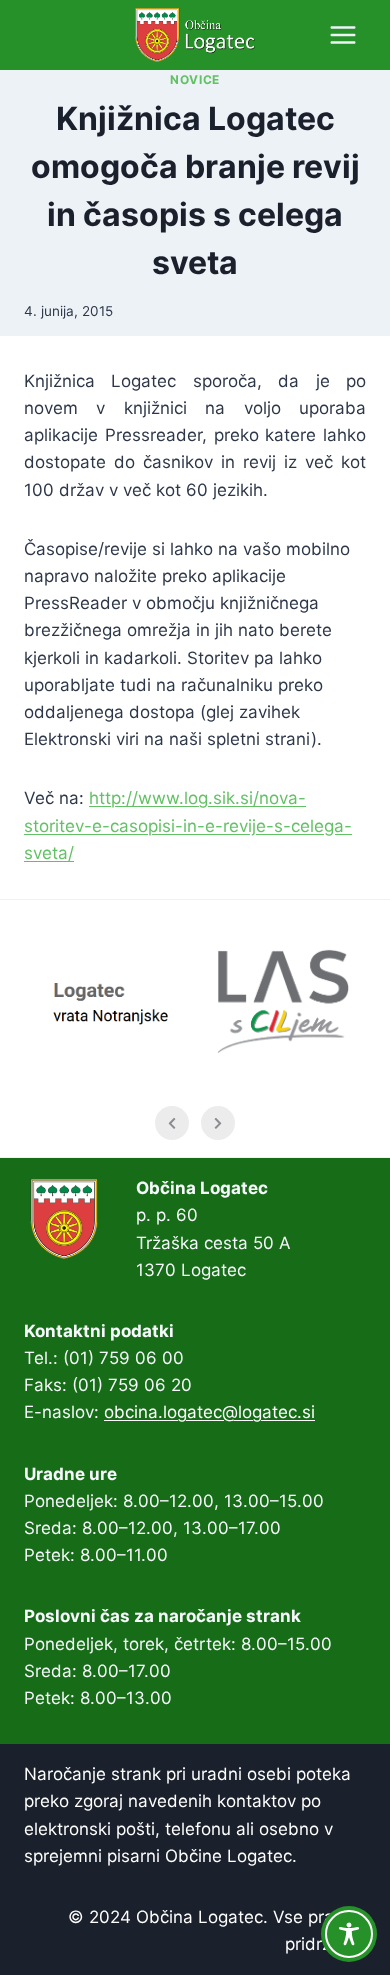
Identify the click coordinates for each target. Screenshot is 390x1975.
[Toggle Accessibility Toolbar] (349, 1934)
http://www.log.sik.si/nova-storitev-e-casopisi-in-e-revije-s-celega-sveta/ (188, 825)
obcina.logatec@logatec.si (209, 1412)
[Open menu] (342, 34)
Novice (195, 79)
